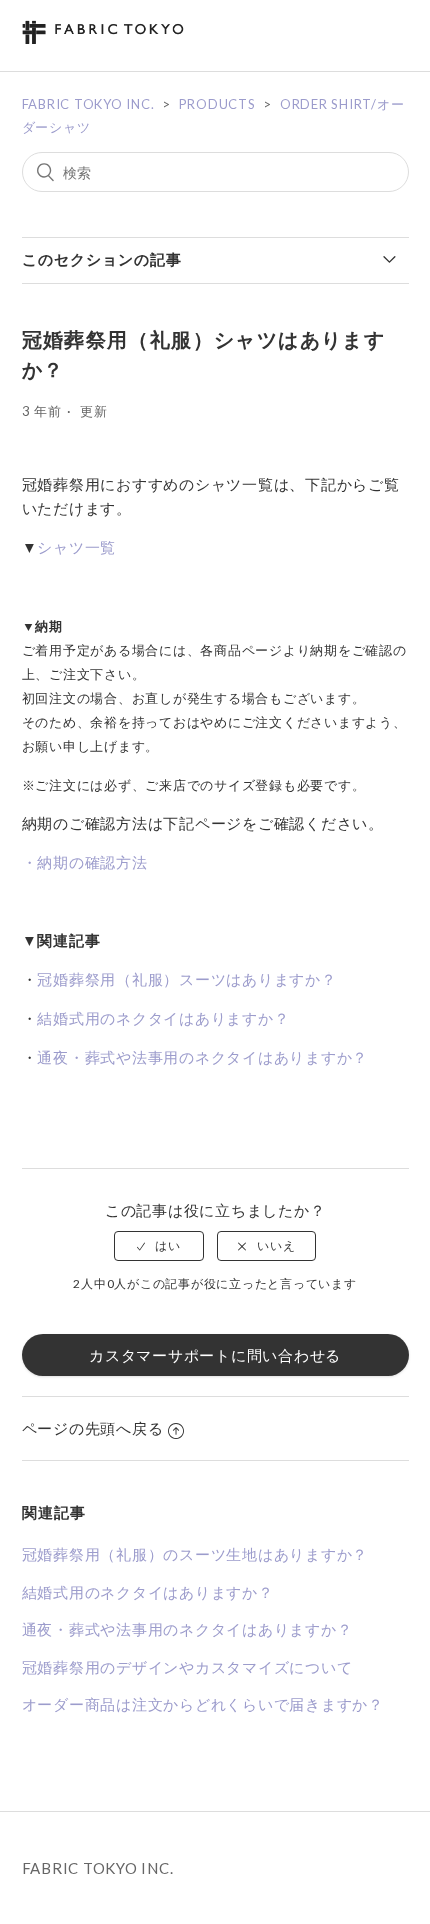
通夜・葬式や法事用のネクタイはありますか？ (202, 1057)
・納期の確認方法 (85, 862)
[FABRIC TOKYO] (103, 40)
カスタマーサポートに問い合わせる (215, 1355)
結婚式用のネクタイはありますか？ (163, 1018)
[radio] (159, 1246)
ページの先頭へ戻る (93, 1428)
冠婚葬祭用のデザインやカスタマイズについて (187, 1667)
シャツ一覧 (76, 547)
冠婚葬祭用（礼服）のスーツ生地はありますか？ (195, 1554)
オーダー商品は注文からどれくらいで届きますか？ (203, 1704)
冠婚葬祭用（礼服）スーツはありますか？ (186, 979)
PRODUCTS (217, 104)
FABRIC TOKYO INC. (88, 104)
